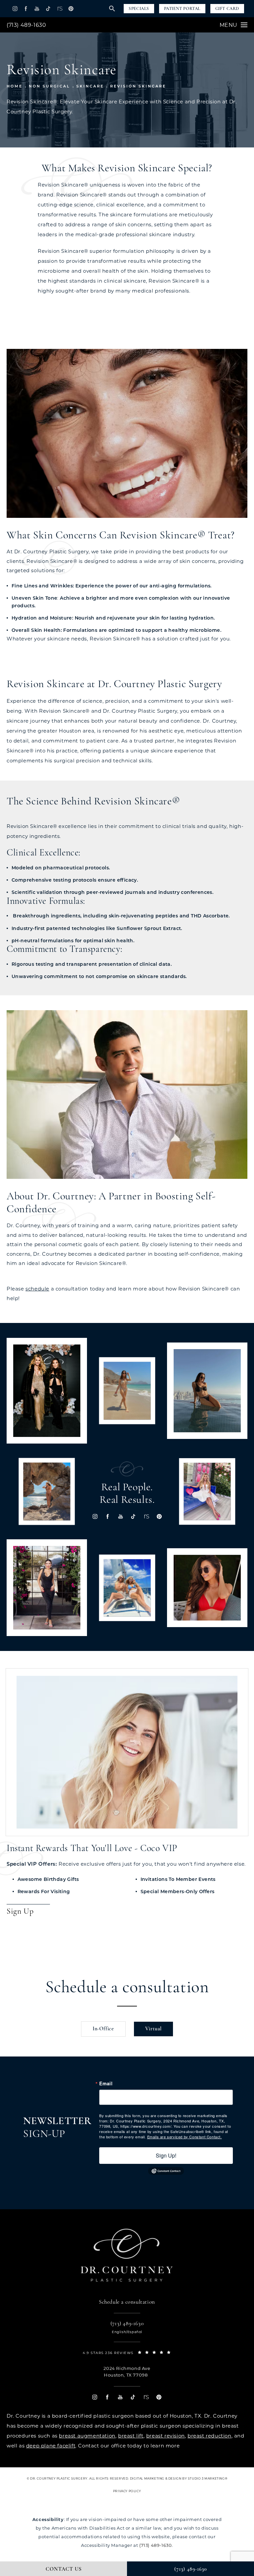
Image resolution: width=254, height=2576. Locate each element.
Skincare (90, 86)
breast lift (131, 2436)
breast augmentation (87, 2436)
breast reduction (210, 2436)
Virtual (154, 2029)
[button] (15, 8)
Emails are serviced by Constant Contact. (185, 2137)
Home (15, 86)
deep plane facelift (51, 2446)
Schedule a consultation (127, 1988)
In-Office (103, 2029)
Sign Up (20, 1912)
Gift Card (227, 9)
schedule (37, 1289)
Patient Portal (182, 9)
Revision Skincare (138, 86)
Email (106, 2083)
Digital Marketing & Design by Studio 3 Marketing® (179, 2478)
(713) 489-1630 (26, 25)
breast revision (166, 2436)
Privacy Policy (127, 2491)
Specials (139, 9)
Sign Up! (166, 2155)
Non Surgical (49, 86)
